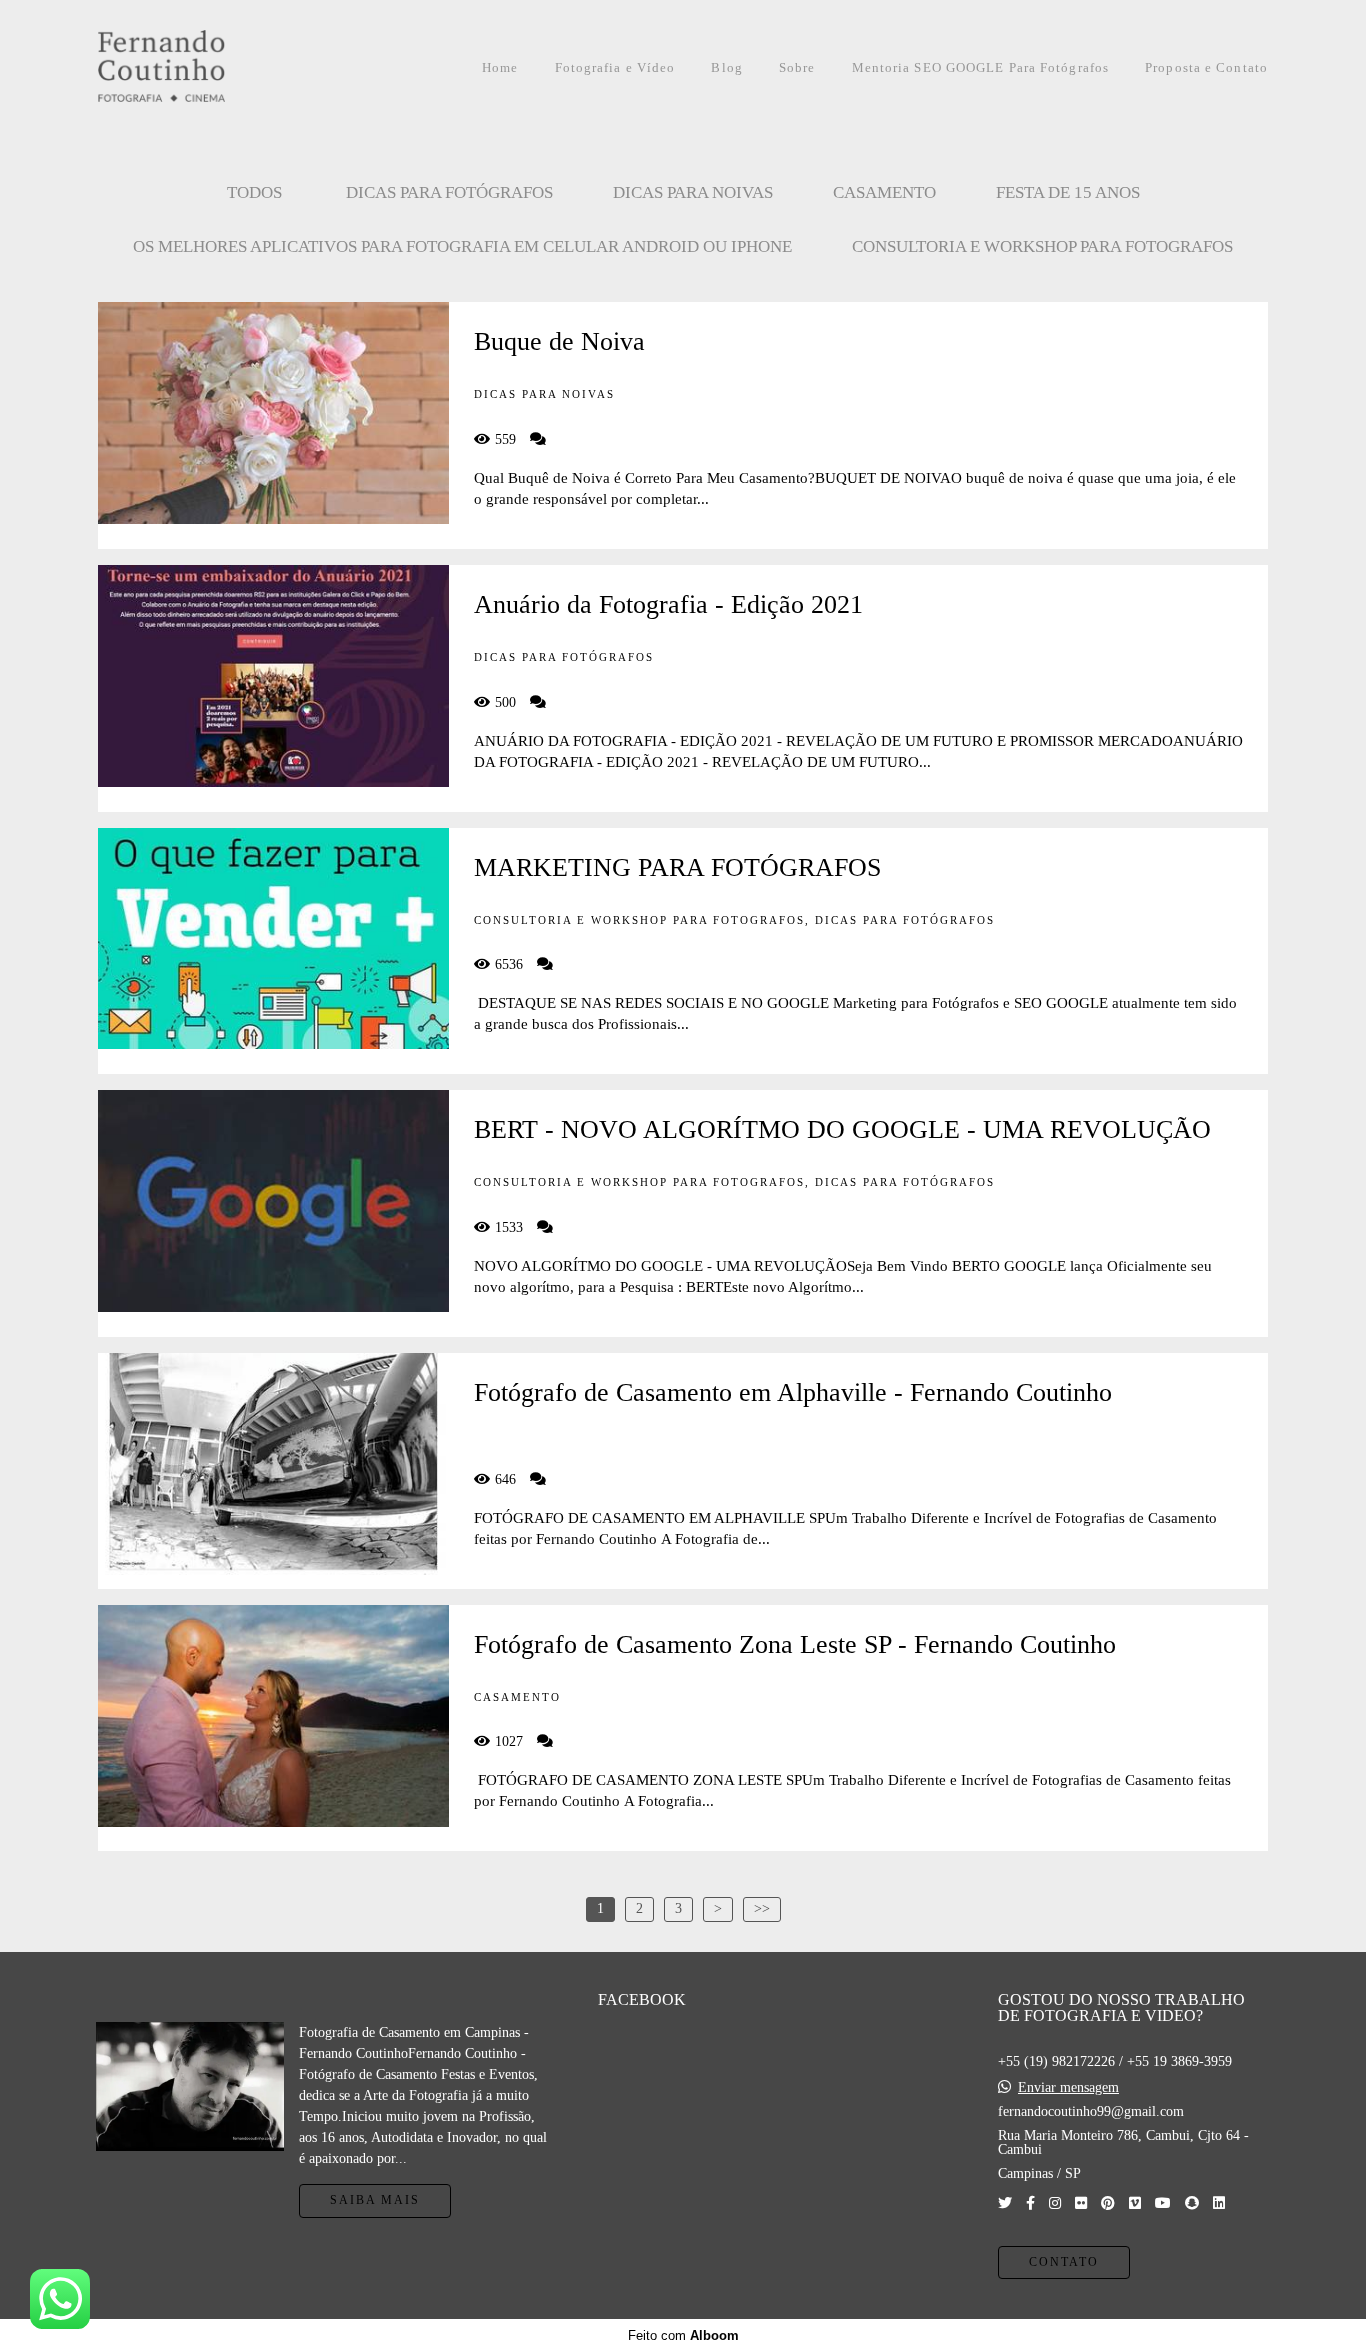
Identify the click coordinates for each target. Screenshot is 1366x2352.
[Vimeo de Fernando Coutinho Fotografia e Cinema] (1135, 2203)
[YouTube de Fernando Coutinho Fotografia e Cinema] (1163, 2203)
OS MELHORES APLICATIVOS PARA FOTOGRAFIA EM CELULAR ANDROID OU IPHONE (462, 246)
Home (500, 67)
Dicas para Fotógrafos (449, 192)
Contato (1064, 2262)
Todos (254, 192)
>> (762, 1908)
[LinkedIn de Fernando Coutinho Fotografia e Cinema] (1219, 2203)
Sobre (797, 67)
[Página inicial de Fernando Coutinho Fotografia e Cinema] (206, 67)
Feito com (683, 2335)
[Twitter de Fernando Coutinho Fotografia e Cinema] (1005, 2203)
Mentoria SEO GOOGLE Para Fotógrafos (981, 67)
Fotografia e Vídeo (615, 67)
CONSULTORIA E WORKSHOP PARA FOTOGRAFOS (1042, 246)
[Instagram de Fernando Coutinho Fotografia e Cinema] (1055, 2203)
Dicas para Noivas (693, 192)
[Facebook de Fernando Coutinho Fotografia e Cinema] (1030, 2203)
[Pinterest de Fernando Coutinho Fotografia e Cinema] (1108, 2203)
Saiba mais (375, 2200)
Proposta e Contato (1206, 67)
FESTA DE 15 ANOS (1068, 192)
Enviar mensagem (1068, 2088)
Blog (726, 67)
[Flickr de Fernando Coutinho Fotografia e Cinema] (1081, 2203)
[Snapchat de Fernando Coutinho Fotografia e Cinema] (1192, 2203)
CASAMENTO (884, 192)
